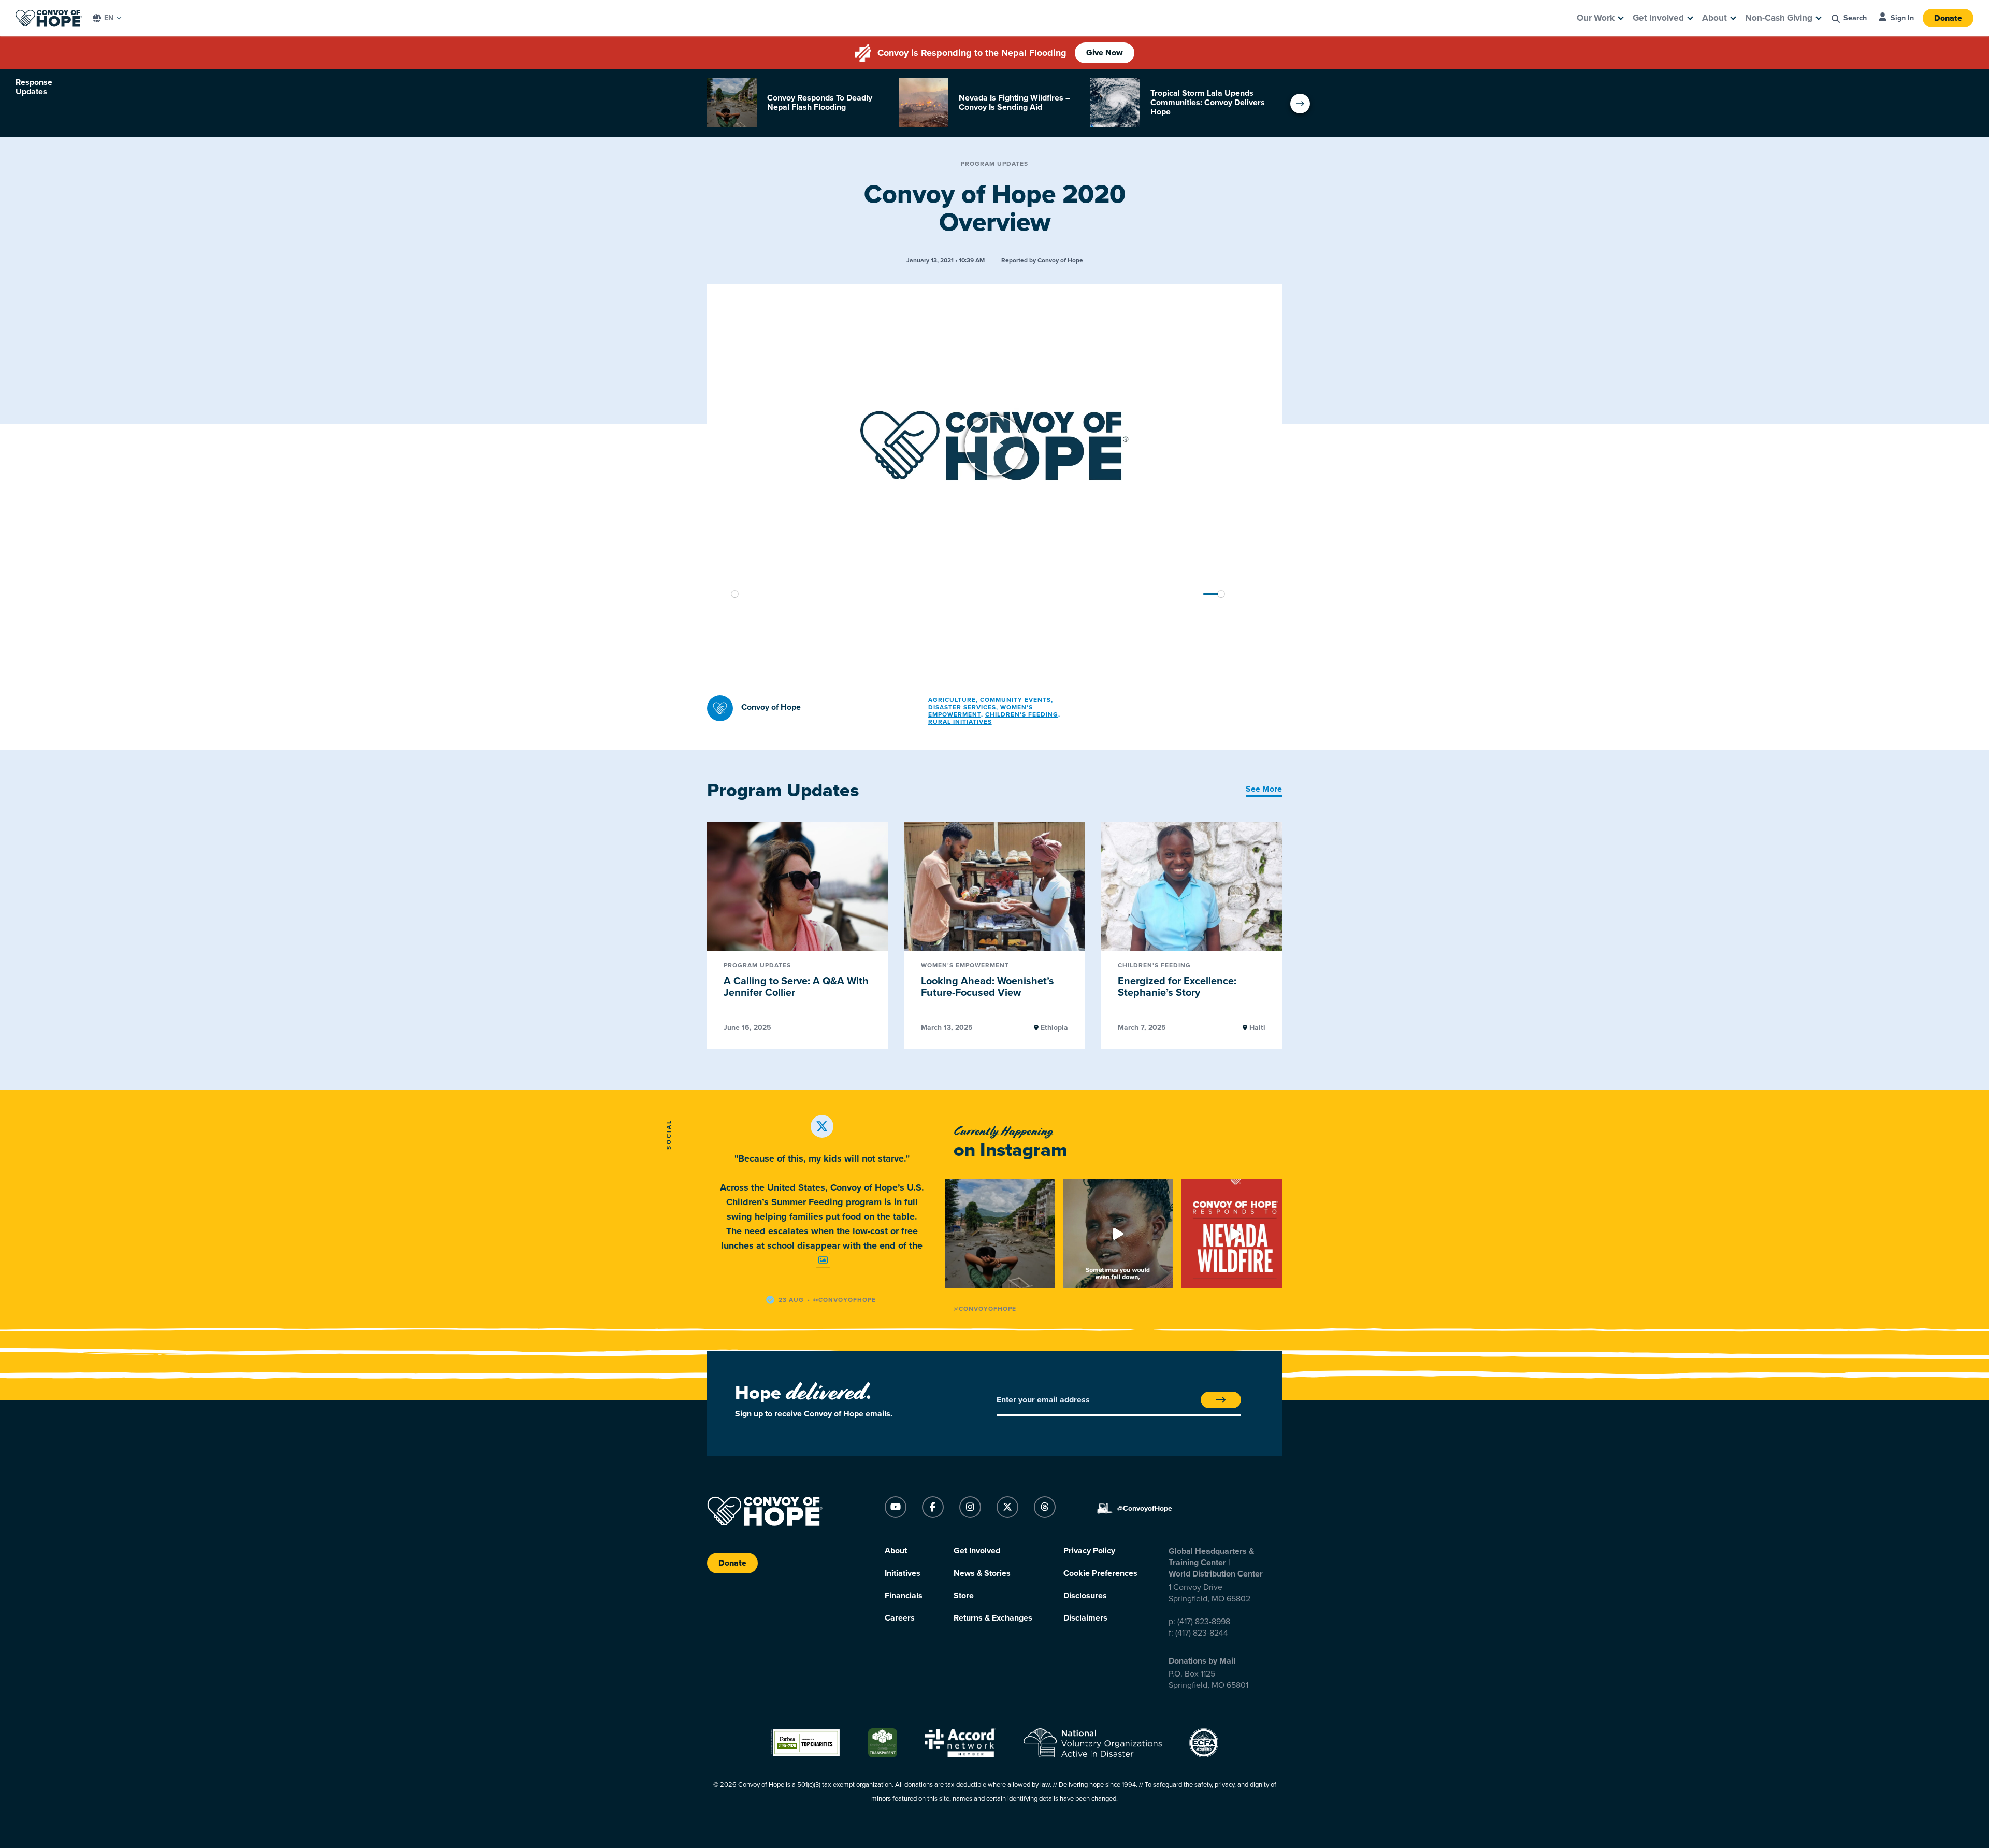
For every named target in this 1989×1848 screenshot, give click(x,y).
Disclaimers (1085, 1618)
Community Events (1015, 700)
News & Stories (982, 1573)
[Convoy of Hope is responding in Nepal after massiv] (1000, 1234)
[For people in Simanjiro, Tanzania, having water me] (1118, 1234)
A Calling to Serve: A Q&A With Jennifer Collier (796, 987)
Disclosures (1085, 1596)
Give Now (1105, 53)
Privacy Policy (1089, 1551)
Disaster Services (962, 707)
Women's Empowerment (981, 711)
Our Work (1596, 18)
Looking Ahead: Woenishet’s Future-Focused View (988, 987)
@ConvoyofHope (985, 1309)
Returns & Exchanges (993, 1618)
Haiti (1256, 1028)
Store (964, 1596)
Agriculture (952, 700)
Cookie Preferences (1100, 1573)
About (1714, 18)
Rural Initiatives (960, 722)
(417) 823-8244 (1202, 1633)
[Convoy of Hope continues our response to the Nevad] (1236, 1234)
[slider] (945, 594)
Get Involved (1658, 18)
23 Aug (791, 1300)
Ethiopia (1053, 1028)
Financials (904, 1596)
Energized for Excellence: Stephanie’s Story (1177, 987)
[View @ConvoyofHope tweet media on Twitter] (823, 1260)
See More (1264, 789)
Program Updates (994, 164)
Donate (1948, 18)
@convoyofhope (845, 1300)
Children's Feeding (1022, 714)
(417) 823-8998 (1204, 1622)
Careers (900, 1618)
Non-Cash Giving (1779, 18)
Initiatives (903, 1573)
